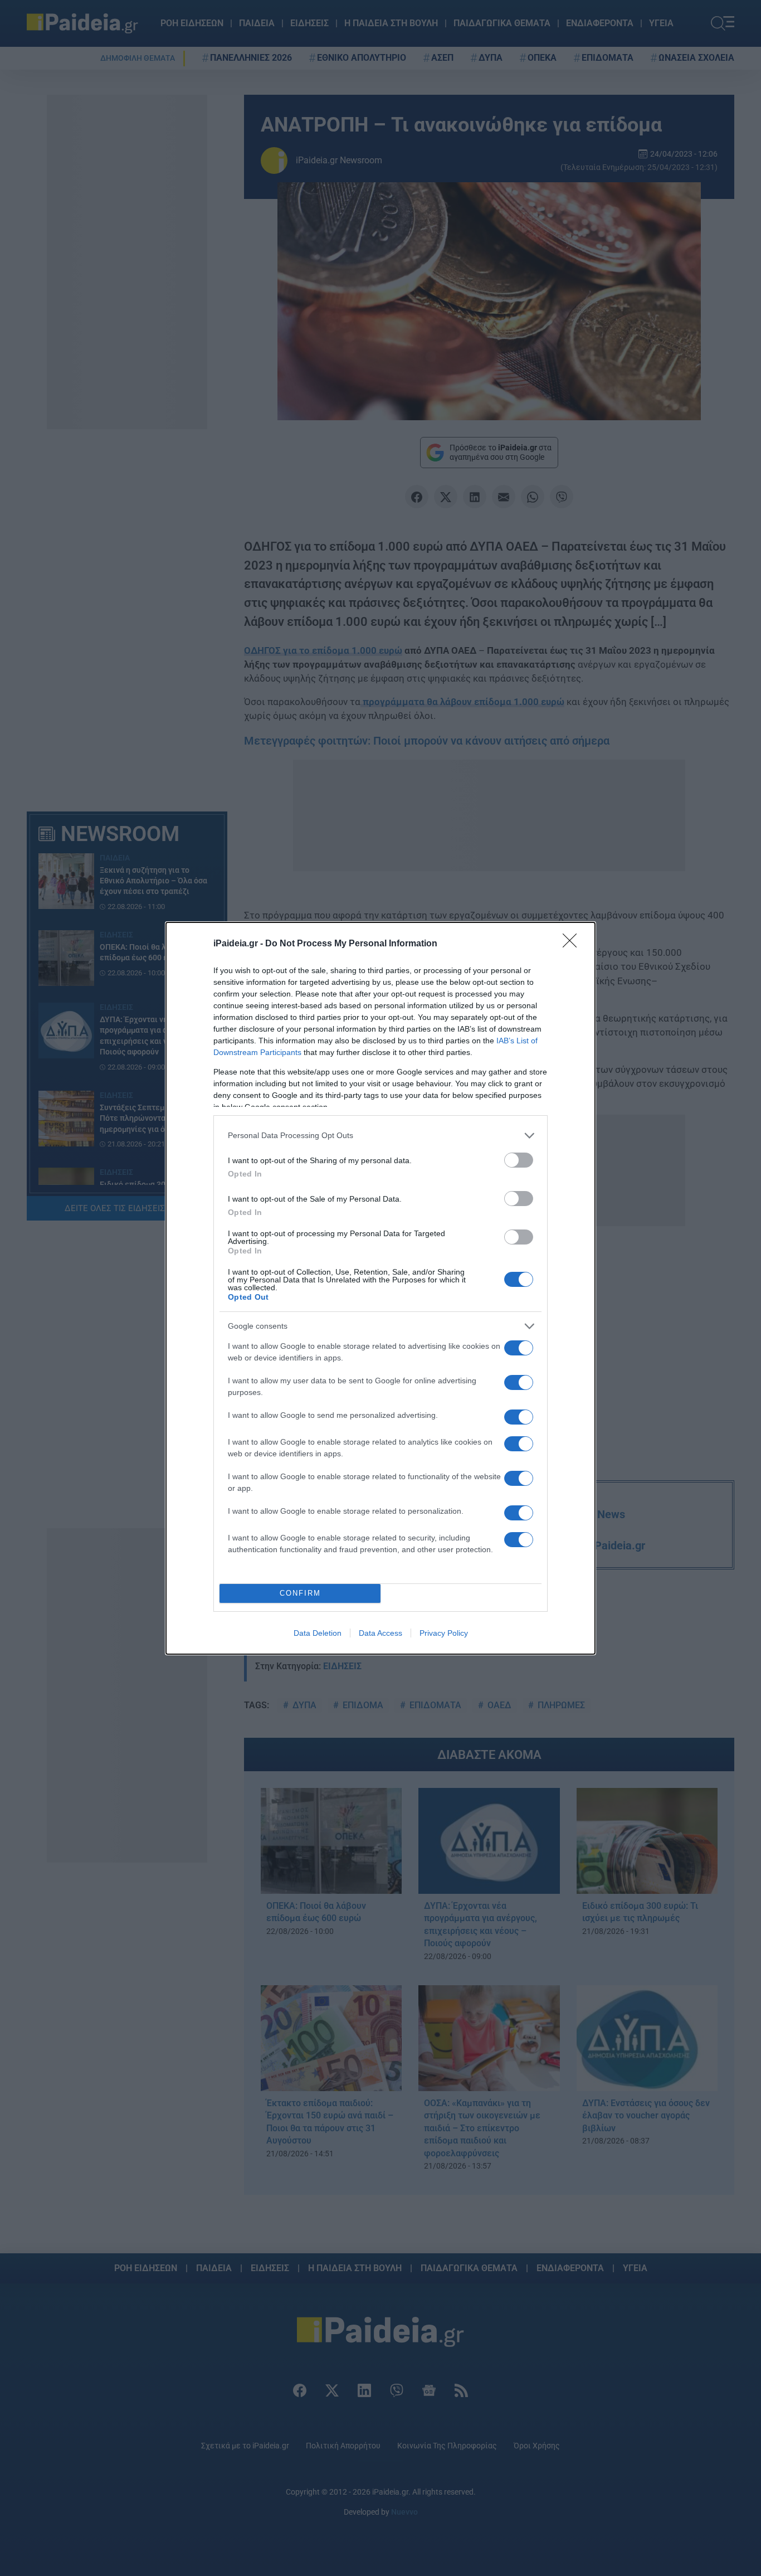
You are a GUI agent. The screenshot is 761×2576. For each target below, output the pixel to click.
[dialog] (380, 1288)
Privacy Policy (444, 1633)
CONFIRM (300, 1593)
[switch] (519, 1160)
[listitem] (380, 1136)
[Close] (573, 944)
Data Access (380, 1633)
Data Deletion (318, 1633)
